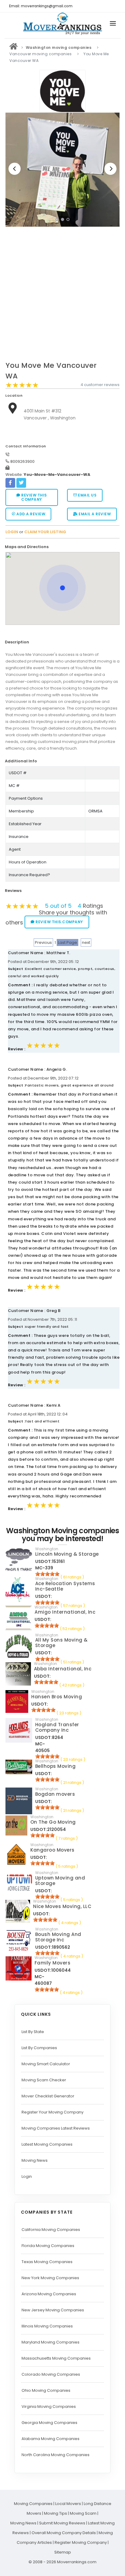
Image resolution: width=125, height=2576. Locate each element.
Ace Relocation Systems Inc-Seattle (65, 1586)
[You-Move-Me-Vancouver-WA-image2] (62, 170)
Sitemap (63, 2552)
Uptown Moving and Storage (60, 1881)
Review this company (34, 497)
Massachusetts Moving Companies (56, 2358)
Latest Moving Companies (47, 2144)
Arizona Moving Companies (49, 2294)
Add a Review (30, 514)
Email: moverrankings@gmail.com (41, 6)
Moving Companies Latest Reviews (56, 2128)
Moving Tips (56, 2513)
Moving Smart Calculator (46, 2064)
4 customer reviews (100, 385)
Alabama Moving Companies (51, 2439)
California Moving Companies (51, 2230)
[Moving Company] (14, 47)
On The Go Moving (53, 1822)
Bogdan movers (55, 1794)
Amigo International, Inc (65, 1612)
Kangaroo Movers (52, 1850)
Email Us (87, 495)
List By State (33, 2032)
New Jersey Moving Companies (53, 2310)
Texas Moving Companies (47, 2262)
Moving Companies (33, 2504)
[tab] (60, 547)
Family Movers (53, 1963)
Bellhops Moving (56, 1766)
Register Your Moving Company (52, 2112)
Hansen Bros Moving (57, 1697)
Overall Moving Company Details (64, 2533)
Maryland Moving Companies (51, 2342)
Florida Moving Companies (48, 2246)
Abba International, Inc (63, 1669)
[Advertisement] (62, 296)
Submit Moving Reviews (62, 2523)
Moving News (35, 2160)
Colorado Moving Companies (51, 2374)
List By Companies (39, 2048)
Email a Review (94, 514)
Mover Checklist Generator (48, 2096)
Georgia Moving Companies (49, 2423)
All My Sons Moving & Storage (61, 1643)
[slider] (22, 385)
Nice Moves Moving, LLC (62, 1906)
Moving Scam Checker (44, 2080)
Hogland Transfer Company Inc (57, 1727)
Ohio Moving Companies (46, 2390)
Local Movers (68, 2504)
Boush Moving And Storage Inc (58, 1937)
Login (27, 2176)
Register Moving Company (81, 2542)
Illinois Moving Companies (47, 2326)
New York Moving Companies (50, 2278)
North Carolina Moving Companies (56, 2455)
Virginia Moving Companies (49, 2407)
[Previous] (15, 169)
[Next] (110, 169)
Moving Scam (83, 2513)
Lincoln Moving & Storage (67, 1554)
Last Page (68, 942)
